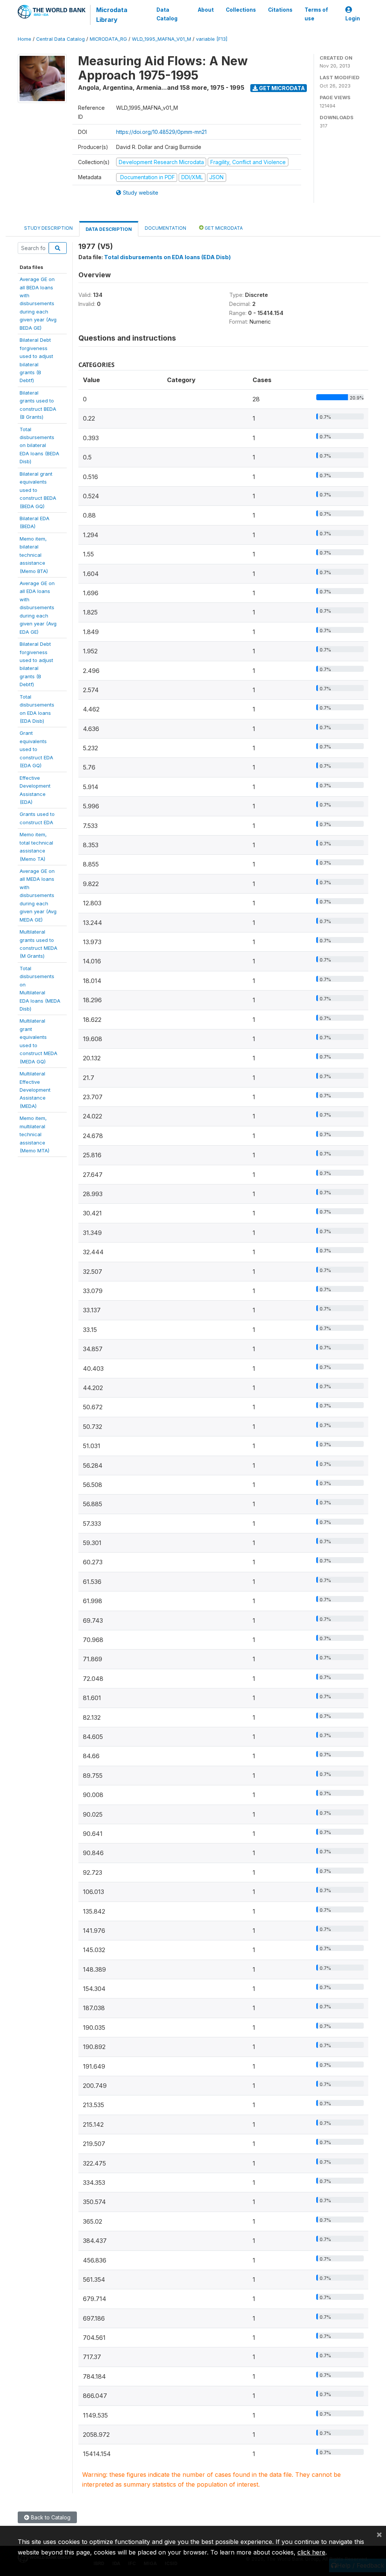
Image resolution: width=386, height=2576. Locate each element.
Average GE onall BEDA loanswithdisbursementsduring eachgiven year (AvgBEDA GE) (38, 303)
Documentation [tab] (165, 228)
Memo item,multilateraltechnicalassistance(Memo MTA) (34, 1134)
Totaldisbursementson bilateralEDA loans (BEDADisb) (39, 445)
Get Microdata (281, 88)
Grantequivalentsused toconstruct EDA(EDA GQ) (36, 749)
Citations (280, 10)
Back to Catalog (50, 2517)
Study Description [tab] (48, 228)
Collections (241, 10)
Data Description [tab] (109, 229)
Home (25, 39)
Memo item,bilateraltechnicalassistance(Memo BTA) (34, 555)
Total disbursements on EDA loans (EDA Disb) (167, 257)
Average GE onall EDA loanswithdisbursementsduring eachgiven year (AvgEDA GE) (38, 608)
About (206, 10)
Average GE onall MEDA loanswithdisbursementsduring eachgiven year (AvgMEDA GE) (38, 895)
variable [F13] (212, 39)
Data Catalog (167, 14)
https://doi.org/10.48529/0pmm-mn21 (161, 132)
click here (311, 2552)
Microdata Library (112, 15)
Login (353, 18)
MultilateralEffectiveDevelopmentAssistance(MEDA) (35, 1090)
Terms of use (316, 14)
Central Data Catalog (61, 39)
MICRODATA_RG (108, 39)
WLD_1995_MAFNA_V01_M (162, 39)
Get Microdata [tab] (223, 228)
